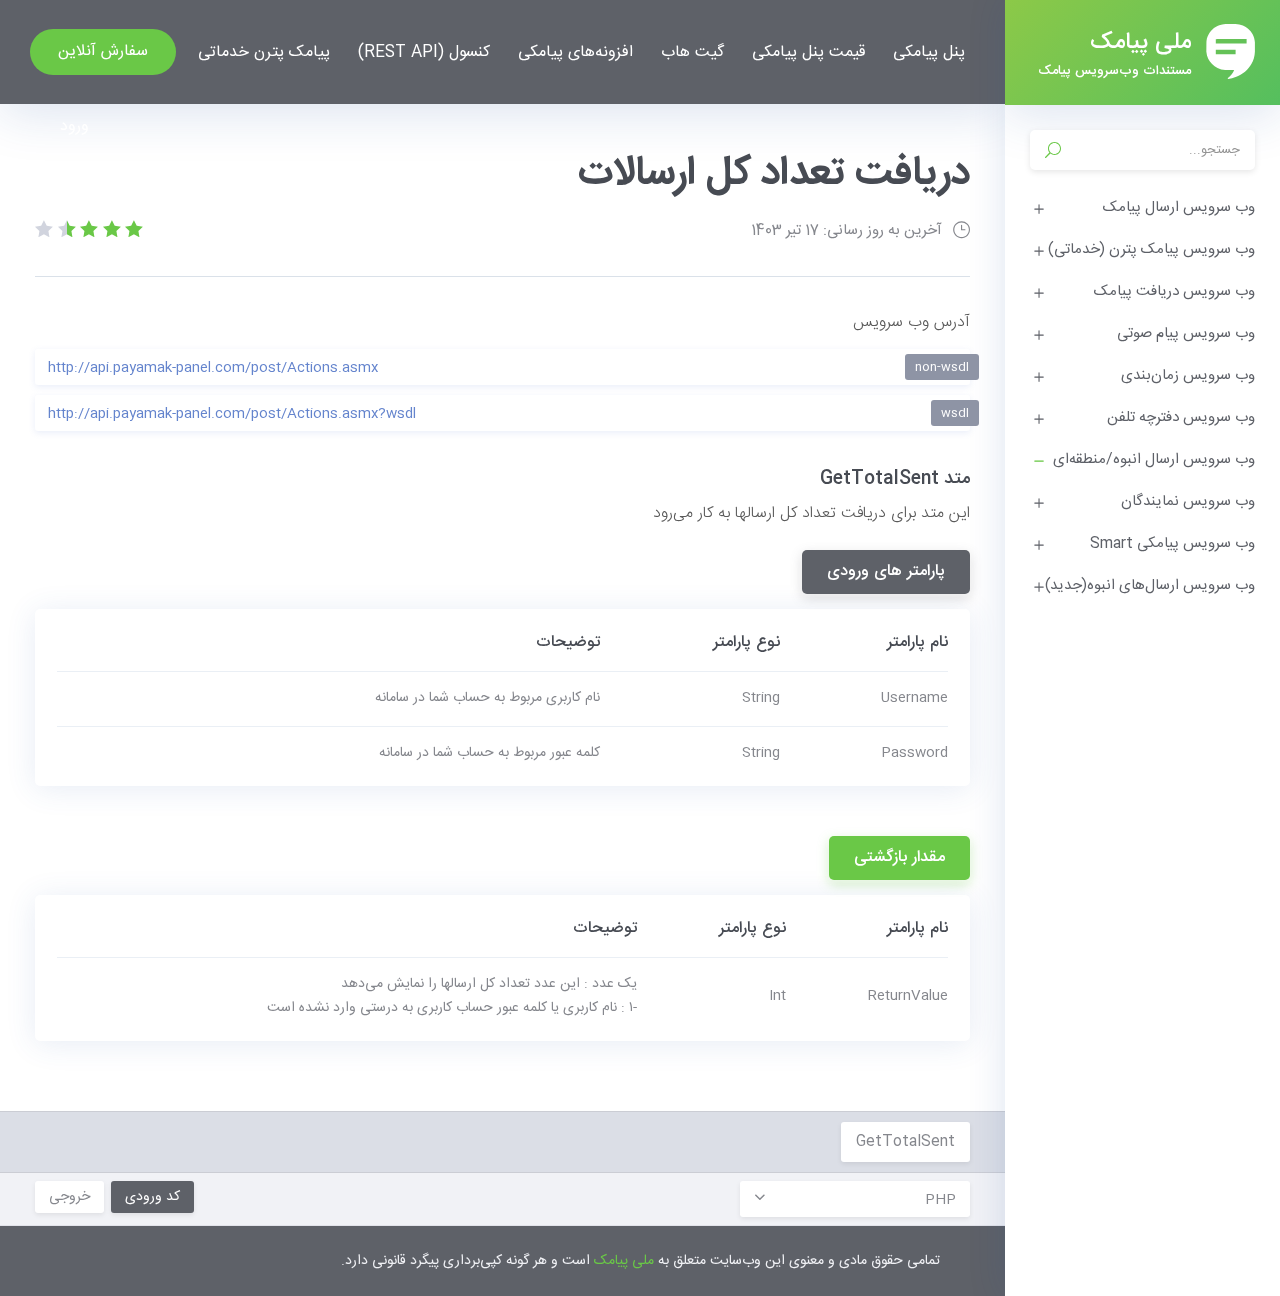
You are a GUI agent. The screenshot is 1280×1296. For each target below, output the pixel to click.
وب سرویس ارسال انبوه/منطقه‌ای (1154, 459)
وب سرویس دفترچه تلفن (1181, 417)
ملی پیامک (624, 1261)
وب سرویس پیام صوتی (1186, 333)
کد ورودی (152, 1197)
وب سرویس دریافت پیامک (1174, 291)
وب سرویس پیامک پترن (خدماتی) (1151, 249)
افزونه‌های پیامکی (575, 52)
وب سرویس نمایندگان (1188, 501)
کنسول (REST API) (424, 52)
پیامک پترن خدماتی (264, 52)
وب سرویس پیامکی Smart (1172, 543)
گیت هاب (692, 52)
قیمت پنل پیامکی (808, 52)
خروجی (69, 1197)
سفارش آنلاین (103, 51)
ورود (74, 126)
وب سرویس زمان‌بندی (1188, 375)
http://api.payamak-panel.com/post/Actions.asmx (508, 368)
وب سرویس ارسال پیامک (1179, 207)
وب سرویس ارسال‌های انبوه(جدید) (1150, 585)
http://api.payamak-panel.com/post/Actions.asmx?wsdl (508, 414)
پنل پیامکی (929, 52)
